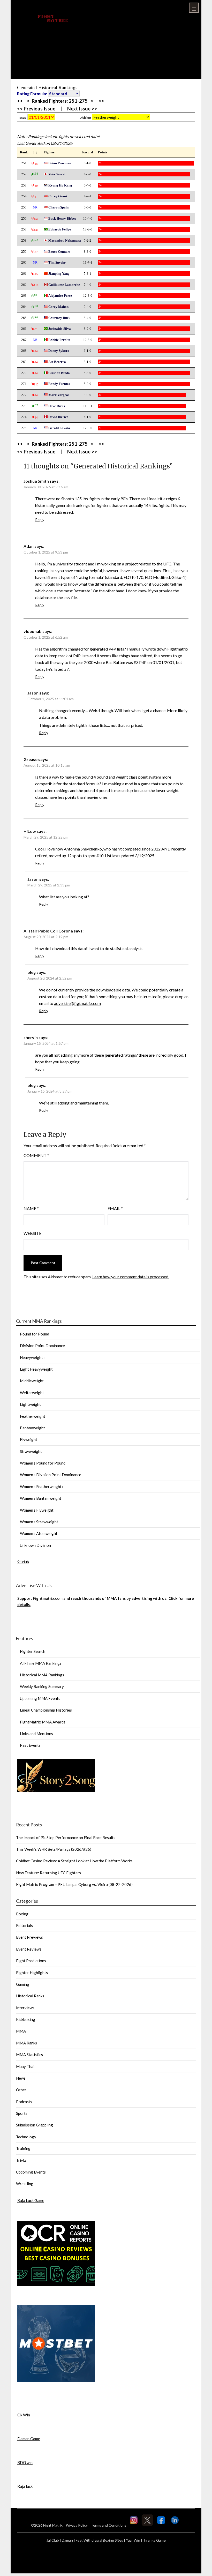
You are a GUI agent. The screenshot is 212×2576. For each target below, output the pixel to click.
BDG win (25, 2462)
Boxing (22, 1914)
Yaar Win (133, 2540)
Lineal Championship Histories (46, 1710)
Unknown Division (35, 1545)
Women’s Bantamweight (41, 1498)
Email (115, 1208)
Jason (33, 693)
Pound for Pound (35, 1334)
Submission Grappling (35, 2125)
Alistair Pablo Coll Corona (48, 931)
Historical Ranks (30, 1996)
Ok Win (24, 2415)
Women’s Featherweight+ (42, 1487)
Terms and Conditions (109, 2525)
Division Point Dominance (42, 1346)
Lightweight (30, 1404)
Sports (22, 2113)
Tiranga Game (154, 2540)
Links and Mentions (36, 1734)
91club (23, 1562)
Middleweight (32, 1381)
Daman (67, 2540)
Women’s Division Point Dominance (51, 1475)
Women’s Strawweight (39, 1522)
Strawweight (31, 1451)
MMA (21, 2031)
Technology (26, 2137)
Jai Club (53, 2540)
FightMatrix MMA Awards (43, 1722)
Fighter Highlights (32, 1973)
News (21, 2078)
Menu (194, 8)
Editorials (24, 1925)
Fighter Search (33, 1651)
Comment (36, 1155)
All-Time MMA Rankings (41, 1663)
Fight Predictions (31, 1961)
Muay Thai (25, 2066)
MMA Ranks (26, 2043)
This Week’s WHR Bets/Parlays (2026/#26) (54, 1849)
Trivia (21, 2160)
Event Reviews (29, 1949)
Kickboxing (26, 2019)
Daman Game (29, 2439)
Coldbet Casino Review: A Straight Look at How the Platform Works (74, 1861)
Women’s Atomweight (39, 1533)
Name (31, 1208)
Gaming (23, 1984)
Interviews (25, 2008)
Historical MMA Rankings (42, 1675)
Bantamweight (32, 1428)
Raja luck (25, 2486)
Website (32, 1233)
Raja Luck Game (31, 2200)
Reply (40, 520)
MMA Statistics (29, 2055)
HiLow (30, 831)
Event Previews (29, 1937)
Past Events (30, 1745)
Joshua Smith (36, 481)
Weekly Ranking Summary (42, 1686)
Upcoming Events (31, 2172)
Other (21, 2090)
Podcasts (24, 2102)
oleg (32, 972)
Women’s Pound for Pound (43, 1463)
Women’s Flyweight (37, 1510)
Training (23, 2148)
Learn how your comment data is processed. (131, 1277)
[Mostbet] (56, 2381)
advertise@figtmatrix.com (77, 1003)
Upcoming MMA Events (40, 1698)
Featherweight (33, 1416)
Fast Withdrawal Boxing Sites (99, 2540)
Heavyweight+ (33, 1357)
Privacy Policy (77, 2525)
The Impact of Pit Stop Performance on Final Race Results (66, 1838)
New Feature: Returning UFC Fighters (48, 1873)
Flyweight (29, 1439)
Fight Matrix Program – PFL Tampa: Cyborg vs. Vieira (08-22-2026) (74, 1884)
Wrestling (25, 2184)
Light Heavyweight (36, 1369)
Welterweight (32, 1393)
